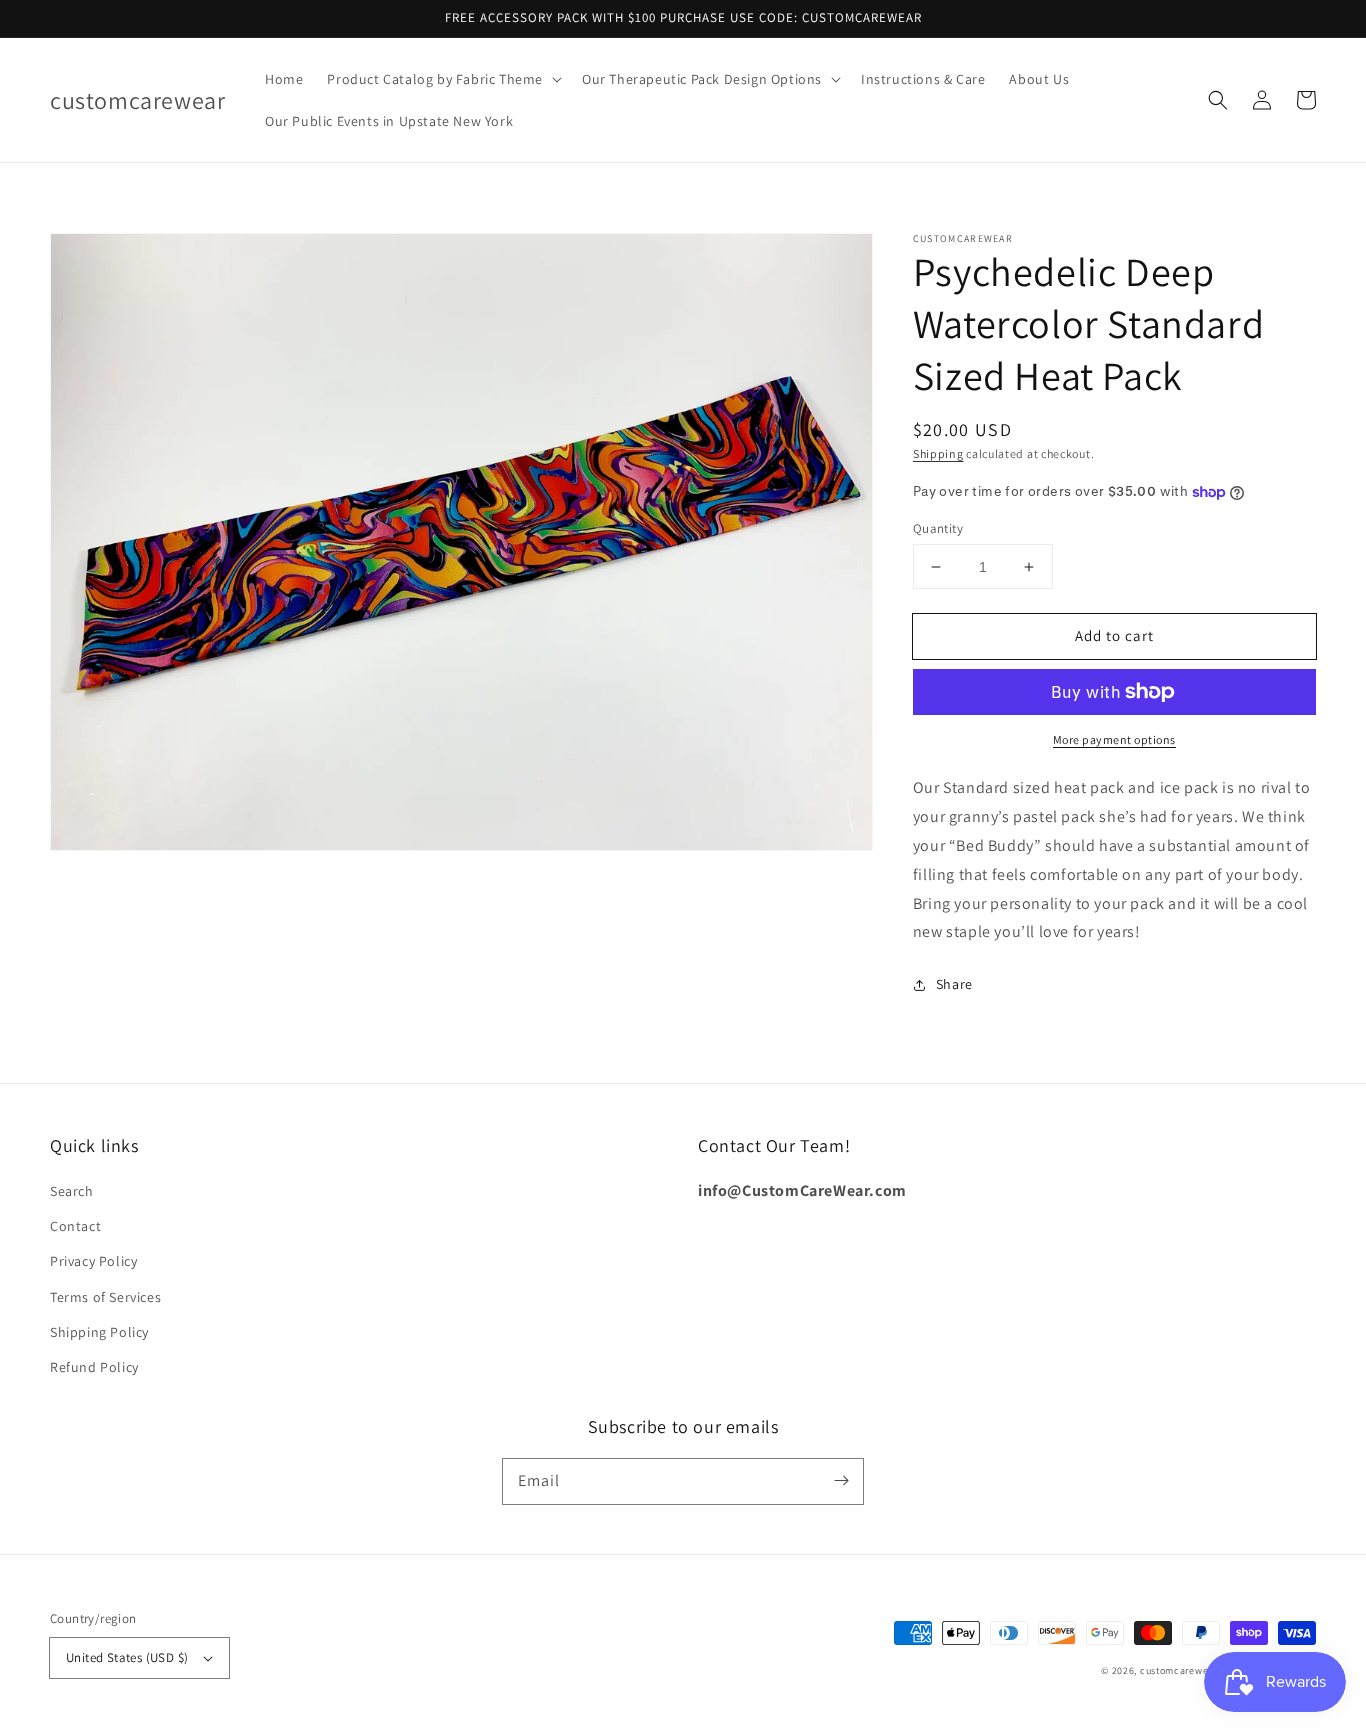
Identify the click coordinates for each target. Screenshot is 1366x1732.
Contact (75, 1226)
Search (72, 1191)
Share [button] (954, 984)
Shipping (938, 453)
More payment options (1114, 739)
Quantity (938, 528)
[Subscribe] (841, 1481)
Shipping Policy (99, 1332)
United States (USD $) (127, 1657)
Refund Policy (94, 1367)
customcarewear (1179, 1670)
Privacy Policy (93, 1261)
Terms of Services (105, 1297)
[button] (442, 79)
